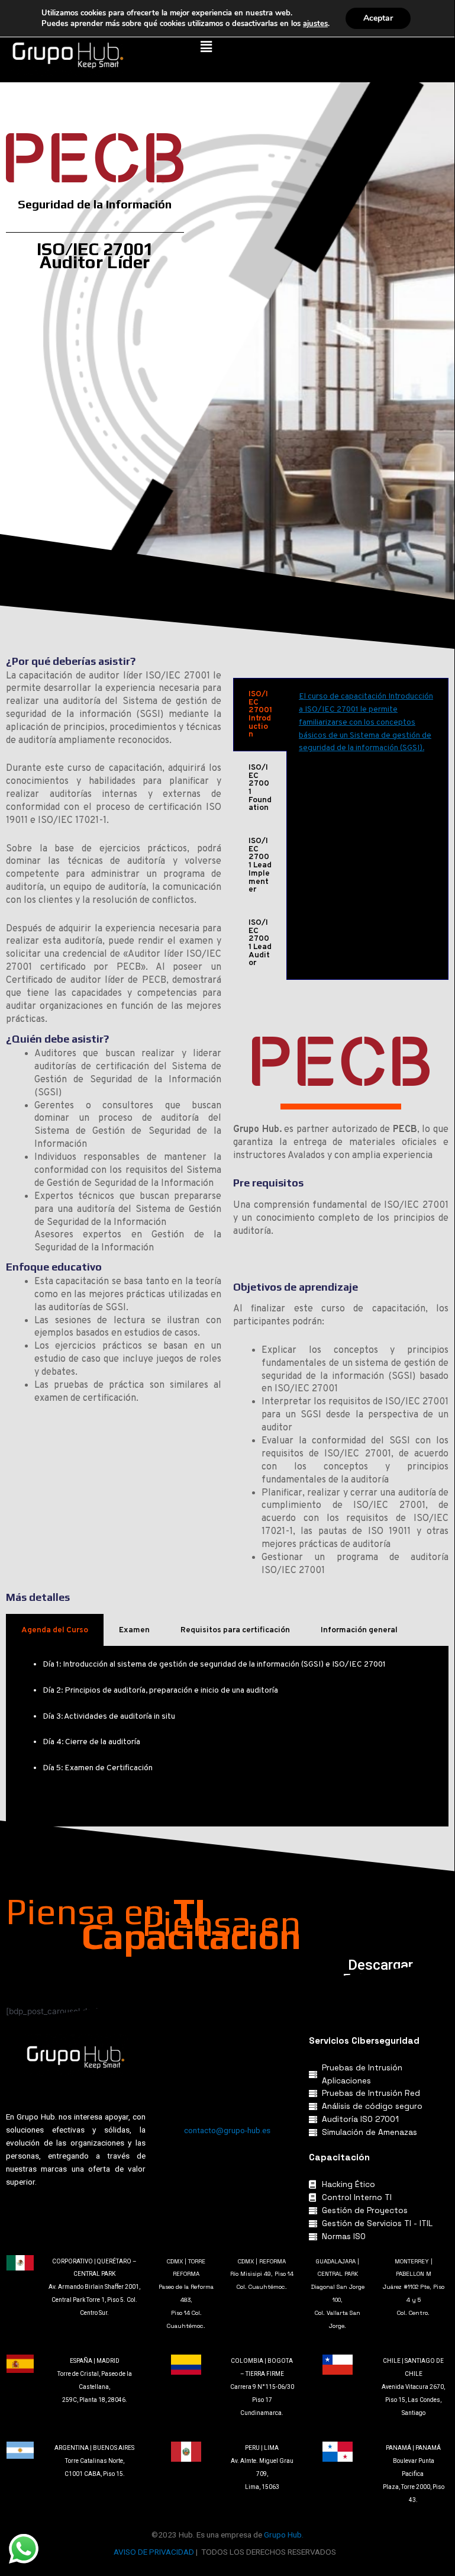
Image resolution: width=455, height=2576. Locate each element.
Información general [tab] (359, 1630)
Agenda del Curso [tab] (55, 1630)
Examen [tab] (134, 1630)
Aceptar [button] (378, 18)
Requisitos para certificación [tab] (235, 1630)
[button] (206, 46)
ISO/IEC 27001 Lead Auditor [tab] (260, 943)
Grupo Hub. (284, 2535)
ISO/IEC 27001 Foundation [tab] (260, 788)
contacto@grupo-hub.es (227, 2130)
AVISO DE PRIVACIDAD (154, 2552)
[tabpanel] (367, 729)
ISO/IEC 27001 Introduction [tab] (260, 714)
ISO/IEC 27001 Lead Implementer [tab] (260, 865)
